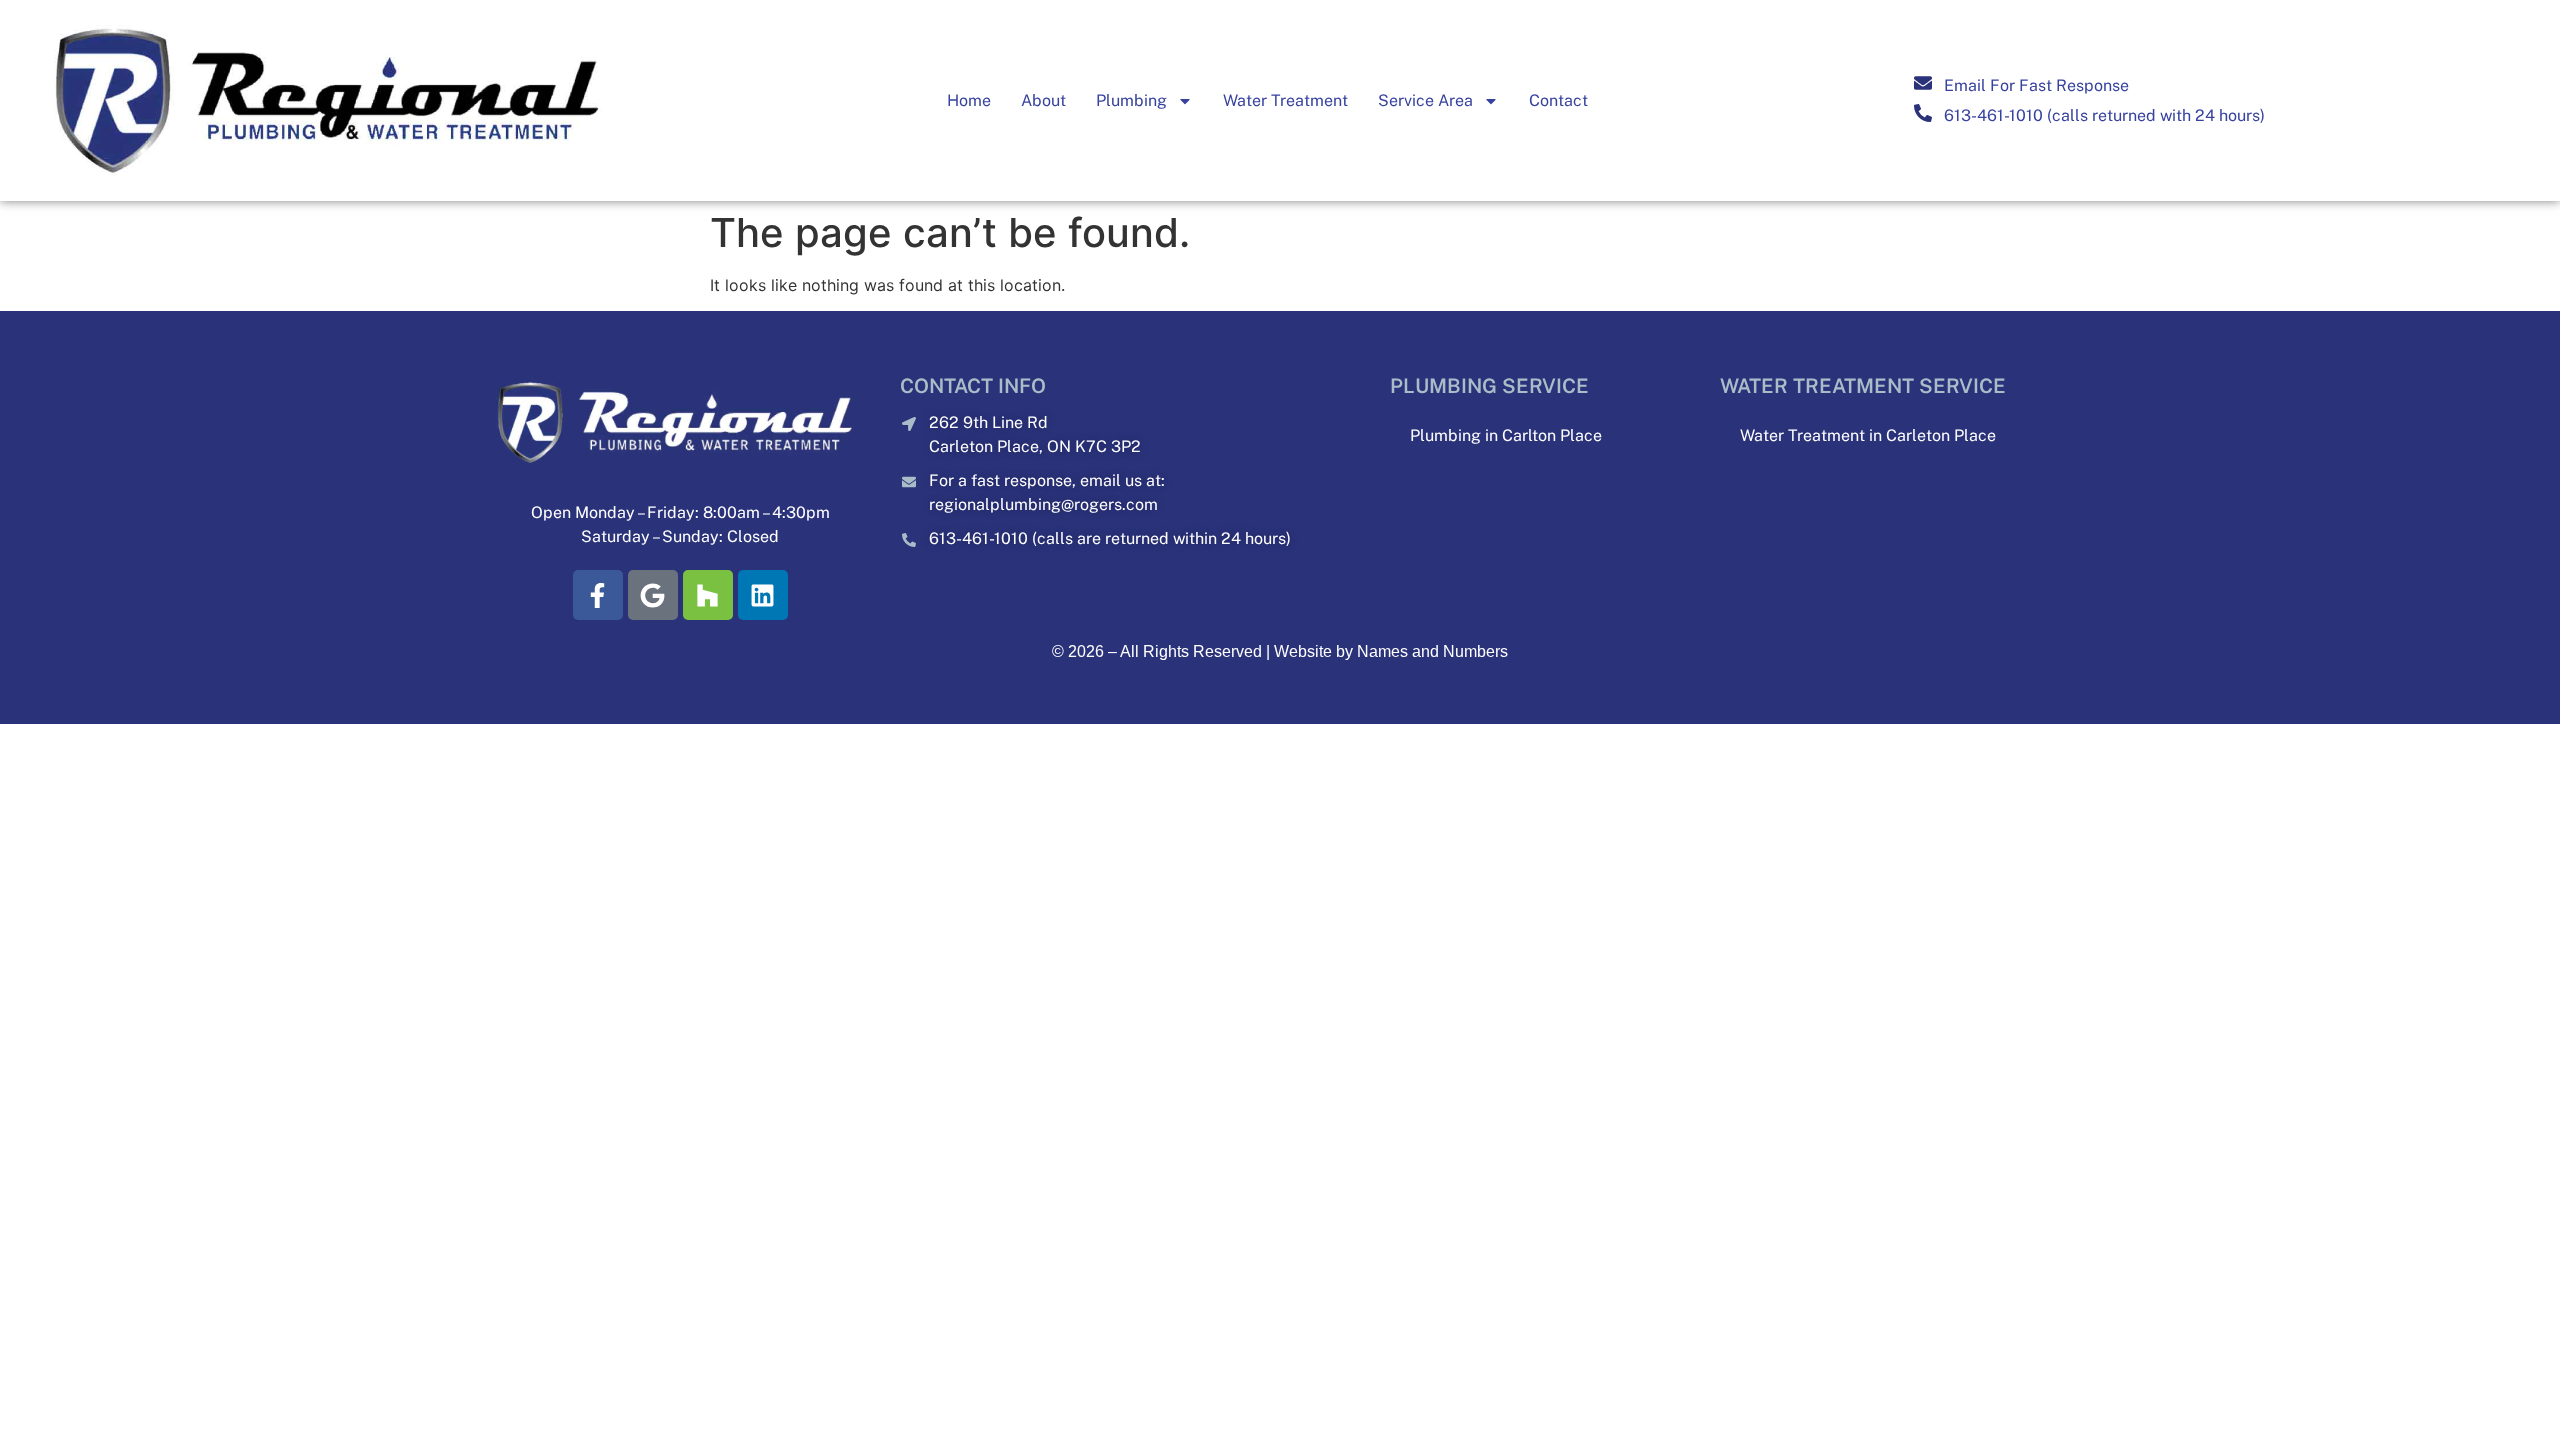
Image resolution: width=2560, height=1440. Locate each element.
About (1043, 100)
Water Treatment (1285, 100)
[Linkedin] (763, 595)
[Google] (653, 595)
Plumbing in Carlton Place (1506, 435)
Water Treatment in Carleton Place (1868, 435)
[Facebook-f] (598, 595)
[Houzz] (708, 595)
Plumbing (1131, 100)
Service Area (1425, 100)
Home (969, 100)
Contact (1558, 100)
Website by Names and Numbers (1391, 651)
